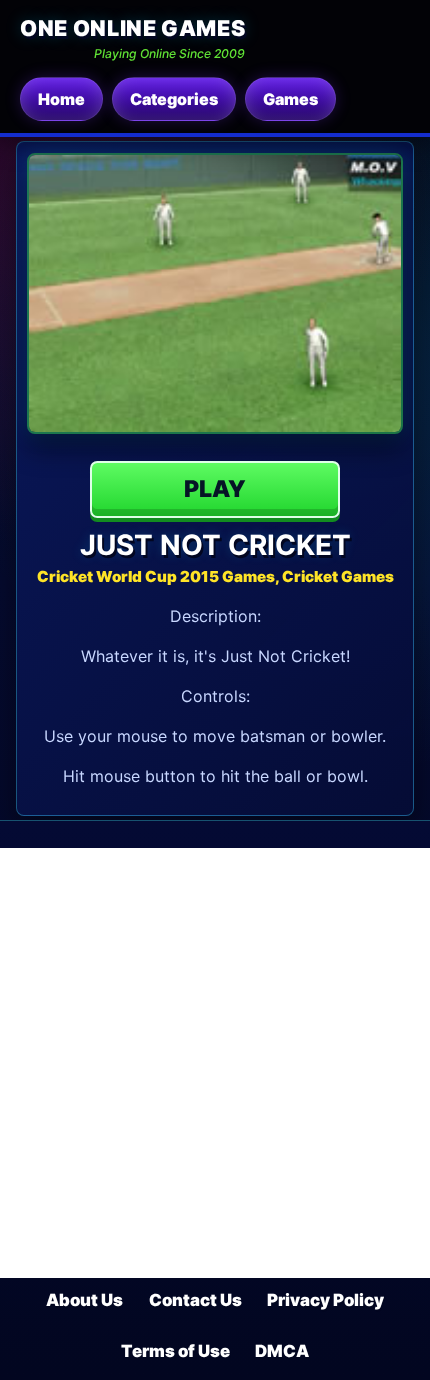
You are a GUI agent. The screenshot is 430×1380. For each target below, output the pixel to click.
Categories (174, 99)
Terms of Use (175, 1351)
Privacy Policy (325, 1300)
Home (61, 99)
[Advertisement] (215, 1063)
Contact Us (195, 1300)
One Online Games (132, 28)
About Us (84, 1300)
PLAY (215, 489)
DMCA (282, 1351)
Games (290, 99)
